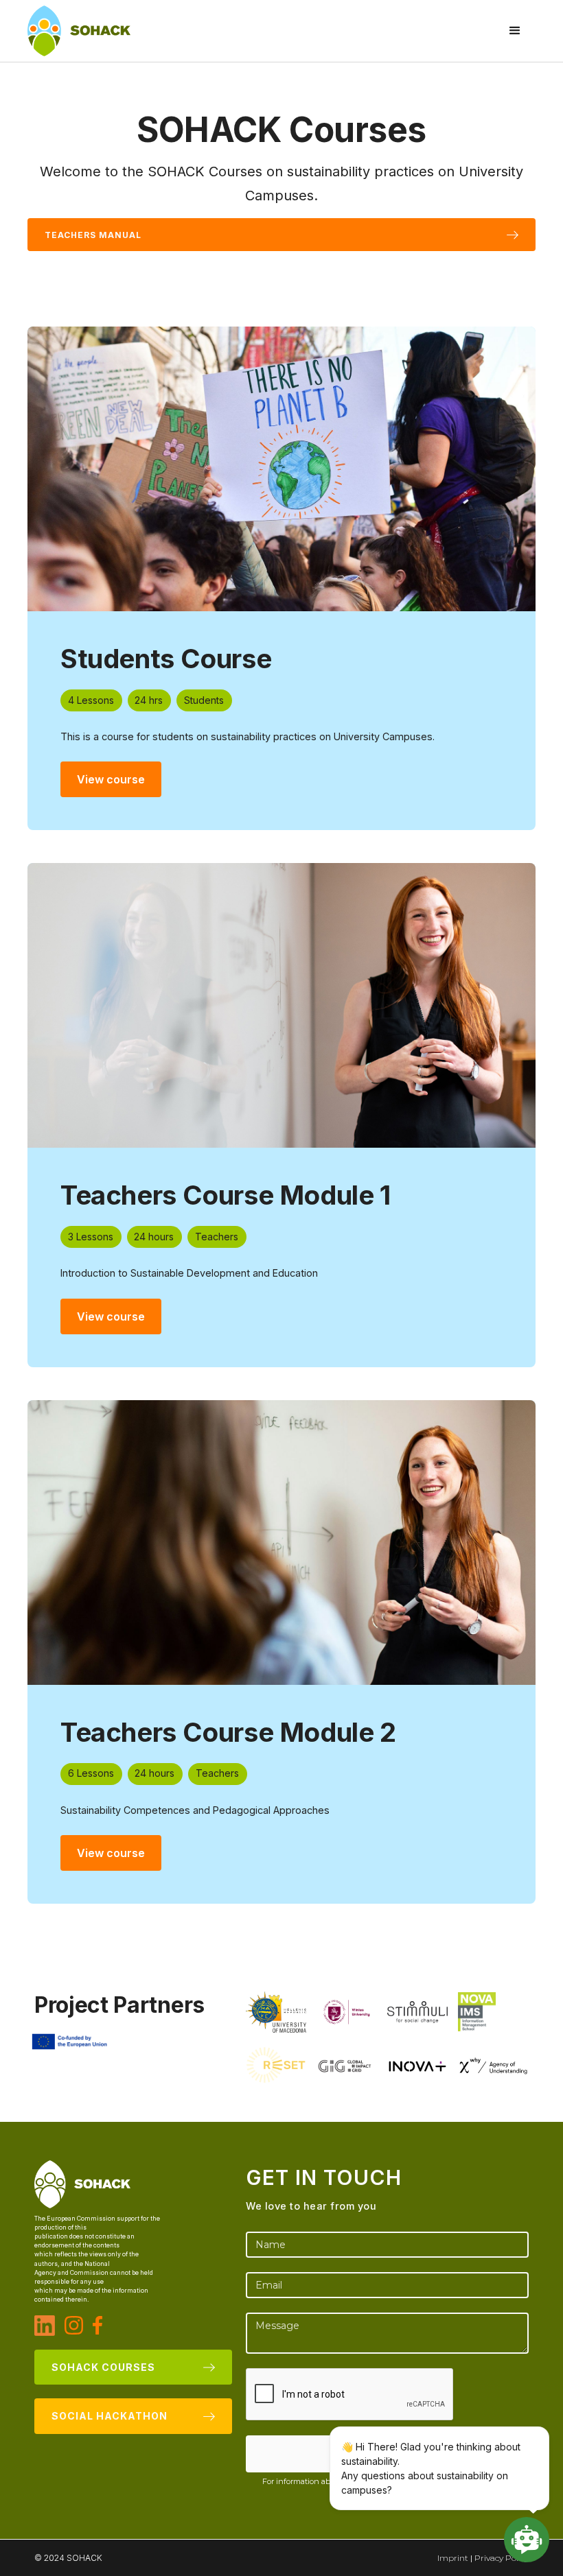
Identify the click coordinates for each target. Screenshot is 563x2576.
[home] (79, 31)
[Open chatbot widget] (527, 2540)
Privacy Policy (502, 2558)
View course (111, 779)
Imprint (453, 2558)
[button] (515, 31)
